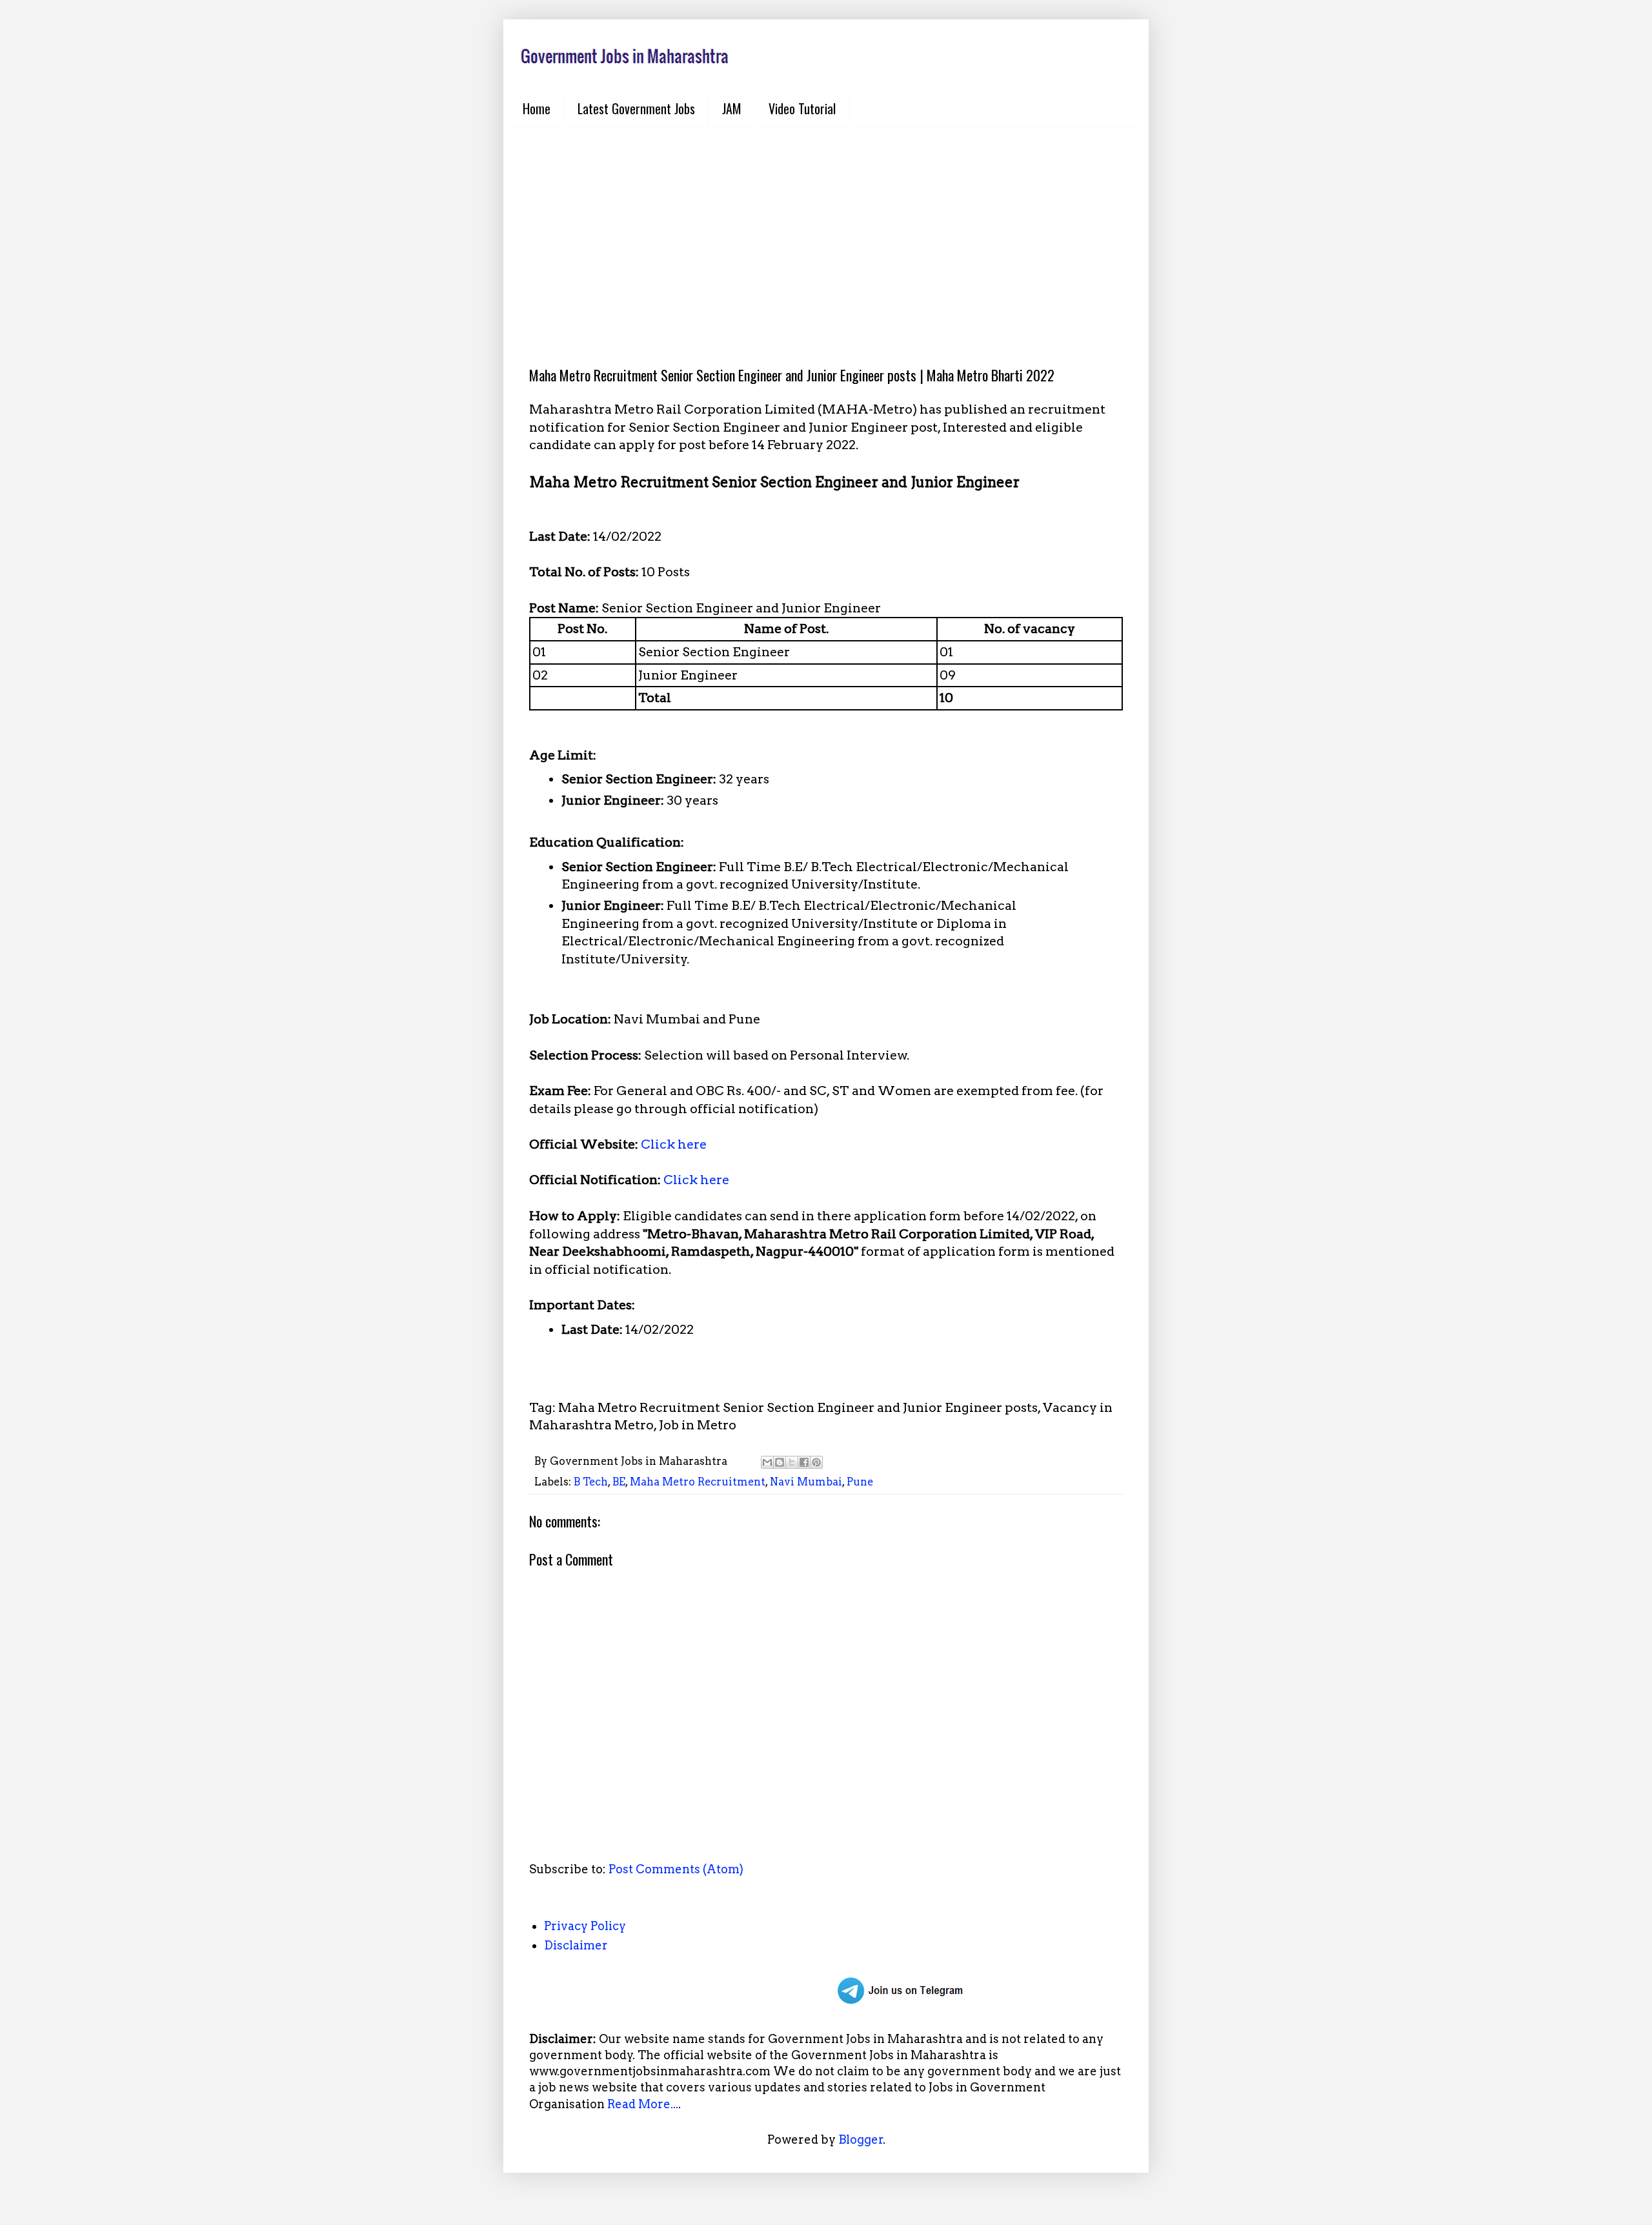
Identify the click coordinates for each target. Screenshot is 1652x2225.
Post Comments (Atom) (676, 1869)
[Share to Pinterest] (816, 1462)
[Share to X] (792, 1462)
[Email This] (767, 1462)
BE (619, 1482)
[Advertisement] (826, 236)
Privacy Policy (585, 1926)
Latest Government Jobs (636, 108)
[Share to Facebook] (804, 1462)
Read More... (643, 2104)
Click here (674, 1144)
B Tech (591, 1482)
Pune (860, 1482)
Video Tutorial (802, 108)
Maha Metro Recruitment (698, 1482)
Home (537, 108)
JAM (732, 108)
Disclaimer (576, 1945)
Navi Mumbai (806, 1482)
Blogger (861, 2139)
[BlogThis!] (780, 1462)
